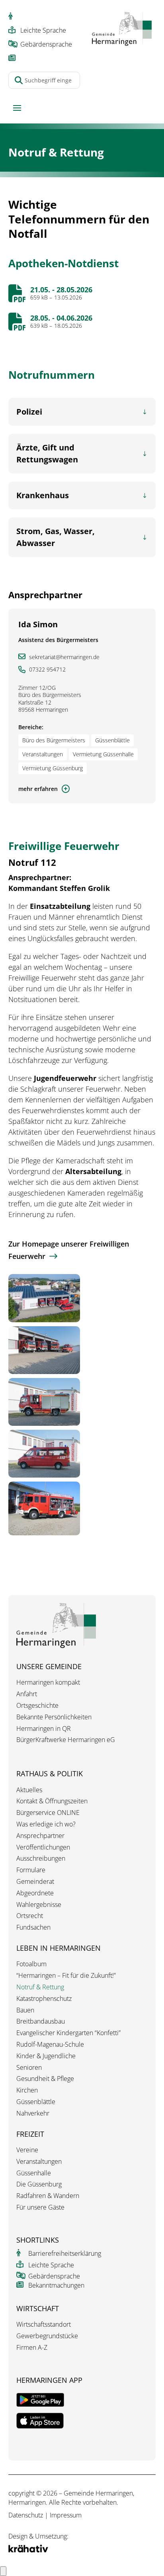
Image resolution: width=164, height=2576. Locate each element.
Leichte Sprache (43, 30)
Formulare (31, 1870)
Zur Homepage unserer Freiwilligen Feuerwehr (69, 1250)
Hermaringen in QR (44, 1729)
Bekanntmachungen (56, 2285)
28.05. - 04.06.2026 (61, 318)
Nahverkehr (33, 2113)
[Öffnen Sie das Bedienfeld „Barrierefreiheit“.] (3, 2571)
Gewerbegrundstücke (47, 2336)
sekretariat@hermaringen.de (64, 657)
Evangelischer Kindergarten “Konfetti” (68, 2033)
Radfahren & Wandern (48, 2196)
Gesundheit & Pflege (45, 2079)
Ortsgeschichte (37, 1706)
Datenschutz (26, 2515)
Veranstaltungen (39, 2162)
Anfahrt (27, 1694)
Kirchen (27, 2090)
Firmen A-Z (32, 2348)
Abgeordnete (35, 1893)
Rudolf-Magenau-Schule (50, 2045)
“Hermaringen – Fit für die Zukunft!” (66, 1976)
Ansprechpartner (40, 1836)
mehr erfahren (38, 789)
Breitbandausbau (41, 2021)
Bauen (25, 2010)
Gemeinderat (35, 1882)
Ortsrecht (30, 1916)
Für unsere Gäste (40, 2207)
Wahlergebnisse (39, 1905)
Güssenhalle (34, 2173)
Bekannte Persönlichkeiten (54, 1717)
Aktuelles (29, 1790)
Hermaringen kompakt (48, 1682)
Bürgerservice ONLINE (48, 1813)
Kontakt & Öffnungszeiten (52, 1801)
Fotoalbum (31, 1964)
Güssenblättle (36, 2102)
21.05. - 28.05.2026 (61, 290)
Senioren (29, 2068)
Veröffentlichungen (43, 1847)
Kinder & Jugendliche (46, 2056)
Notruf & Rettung (40, 1987)
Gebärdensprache (46, 44)
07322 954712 (47, 669)
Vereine (27, 2150)
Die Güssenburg (39, 2184)
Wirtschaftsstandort (44, 2324)
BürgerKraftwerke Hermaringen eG (66, 1740)
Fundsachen (33, 1927)
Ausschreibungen (41, 1859)
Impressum (66, 2515)
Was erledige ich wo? (46, 1824)
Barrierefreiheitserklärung (65, 2253)
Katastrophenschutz (44, 1999)
